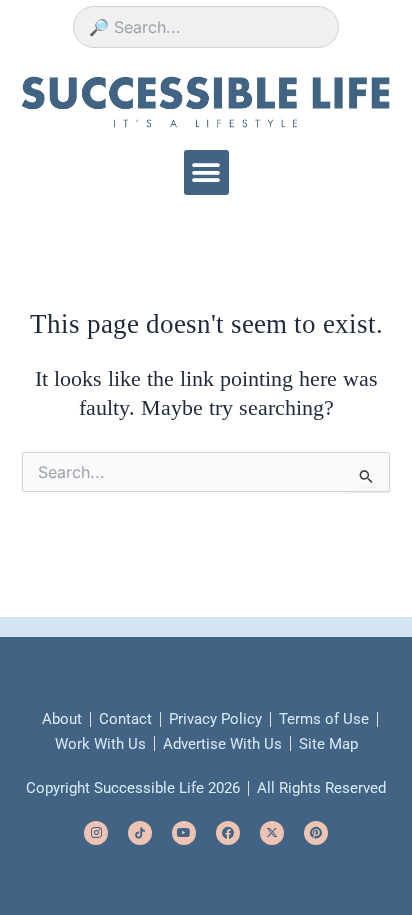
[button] (206, 172)
